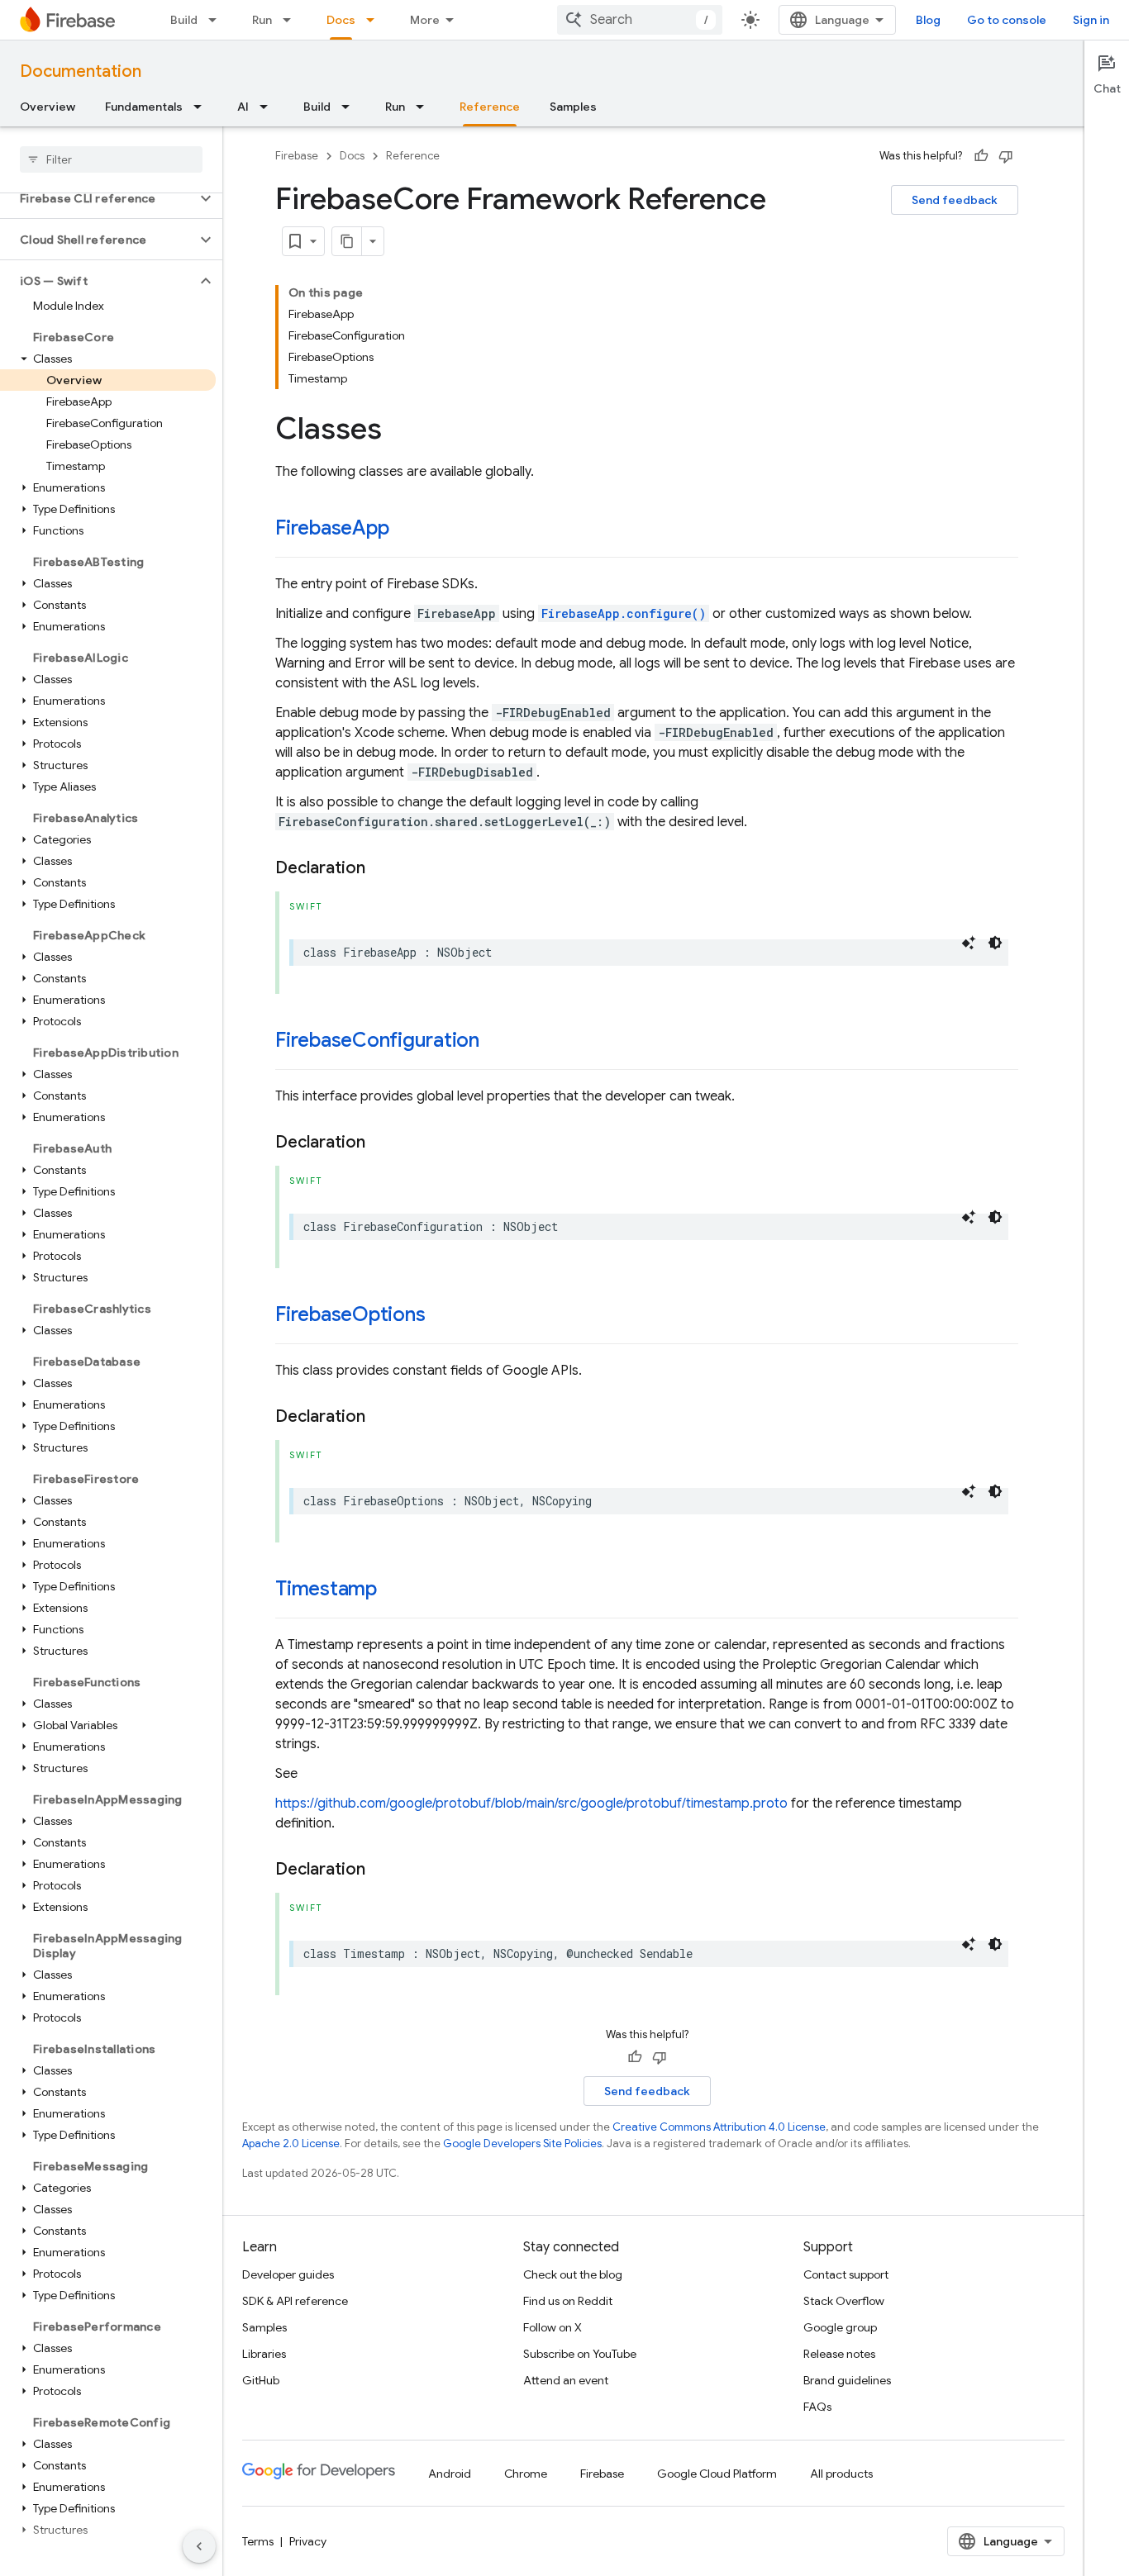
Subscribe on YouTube (580, 2354)
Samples (573, 107)
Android (450, 2474)
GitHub (261, 2380)
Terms (258, 2541)
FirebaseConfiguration (377, 1040)
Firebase (297, 156)
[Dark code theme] (995, 943)
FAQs (817, 2407)
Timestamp (326, 1589)
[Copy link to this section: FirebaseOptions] (441, 1316)
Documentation (81, 71)
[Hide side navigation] (199, 2546)
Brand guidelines (847, 2380)
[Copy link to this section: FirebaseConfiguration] (496, 1042)
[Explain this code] (969, 943)
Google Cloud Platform (717, 2474)
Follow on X (553, 2327)
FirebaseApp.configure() (624, 613)
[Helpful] (981, 156)
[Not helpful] (1006, 156)
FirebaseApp (332, 528)
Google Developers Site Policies (522, 2143)
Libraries (264, 2354)
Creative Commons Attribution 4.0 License (719, 2127)
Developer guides (288, 2274)
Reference (490, 107)
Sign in (1091, 20)
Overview (48, 107)
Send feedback (955, 200)
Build (184, 20)
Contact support (846, 2274)
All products (841, 2474)
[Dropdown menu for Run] (292, 20)
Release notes (839, 2354)
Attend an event (566, 2380)
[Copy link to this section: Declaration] (382, 868)
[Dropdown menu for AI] (269, 107)
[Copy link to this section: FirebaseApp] (405, 530)
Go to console (1007, 20)
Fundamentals (144, 107)
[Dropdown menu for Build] (217, 20)
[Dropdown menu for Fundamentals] (202, 107)
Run (262, 20)
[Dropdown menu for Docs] (375, 20)
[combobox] (640, 20)
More (425, 20)
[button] (98, 198)
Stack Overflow (844, 2301)
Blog (928, 20)
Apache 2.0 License (291, 2143)
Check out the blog (573, 2274)
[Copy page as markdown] (347, 241)
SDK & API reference (295, 2301)
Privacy (308, 2541)
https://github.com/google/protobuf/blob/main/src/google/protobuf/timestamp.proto (531, 1804)
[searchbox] (111, 159)
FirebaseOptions (350, 1314)
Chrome (526, 2474)
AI (243, 107)
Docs (341, 20)
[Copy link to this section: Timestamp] (393, 1590)
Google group (840, 2327)
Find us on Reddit (568, 2301)
